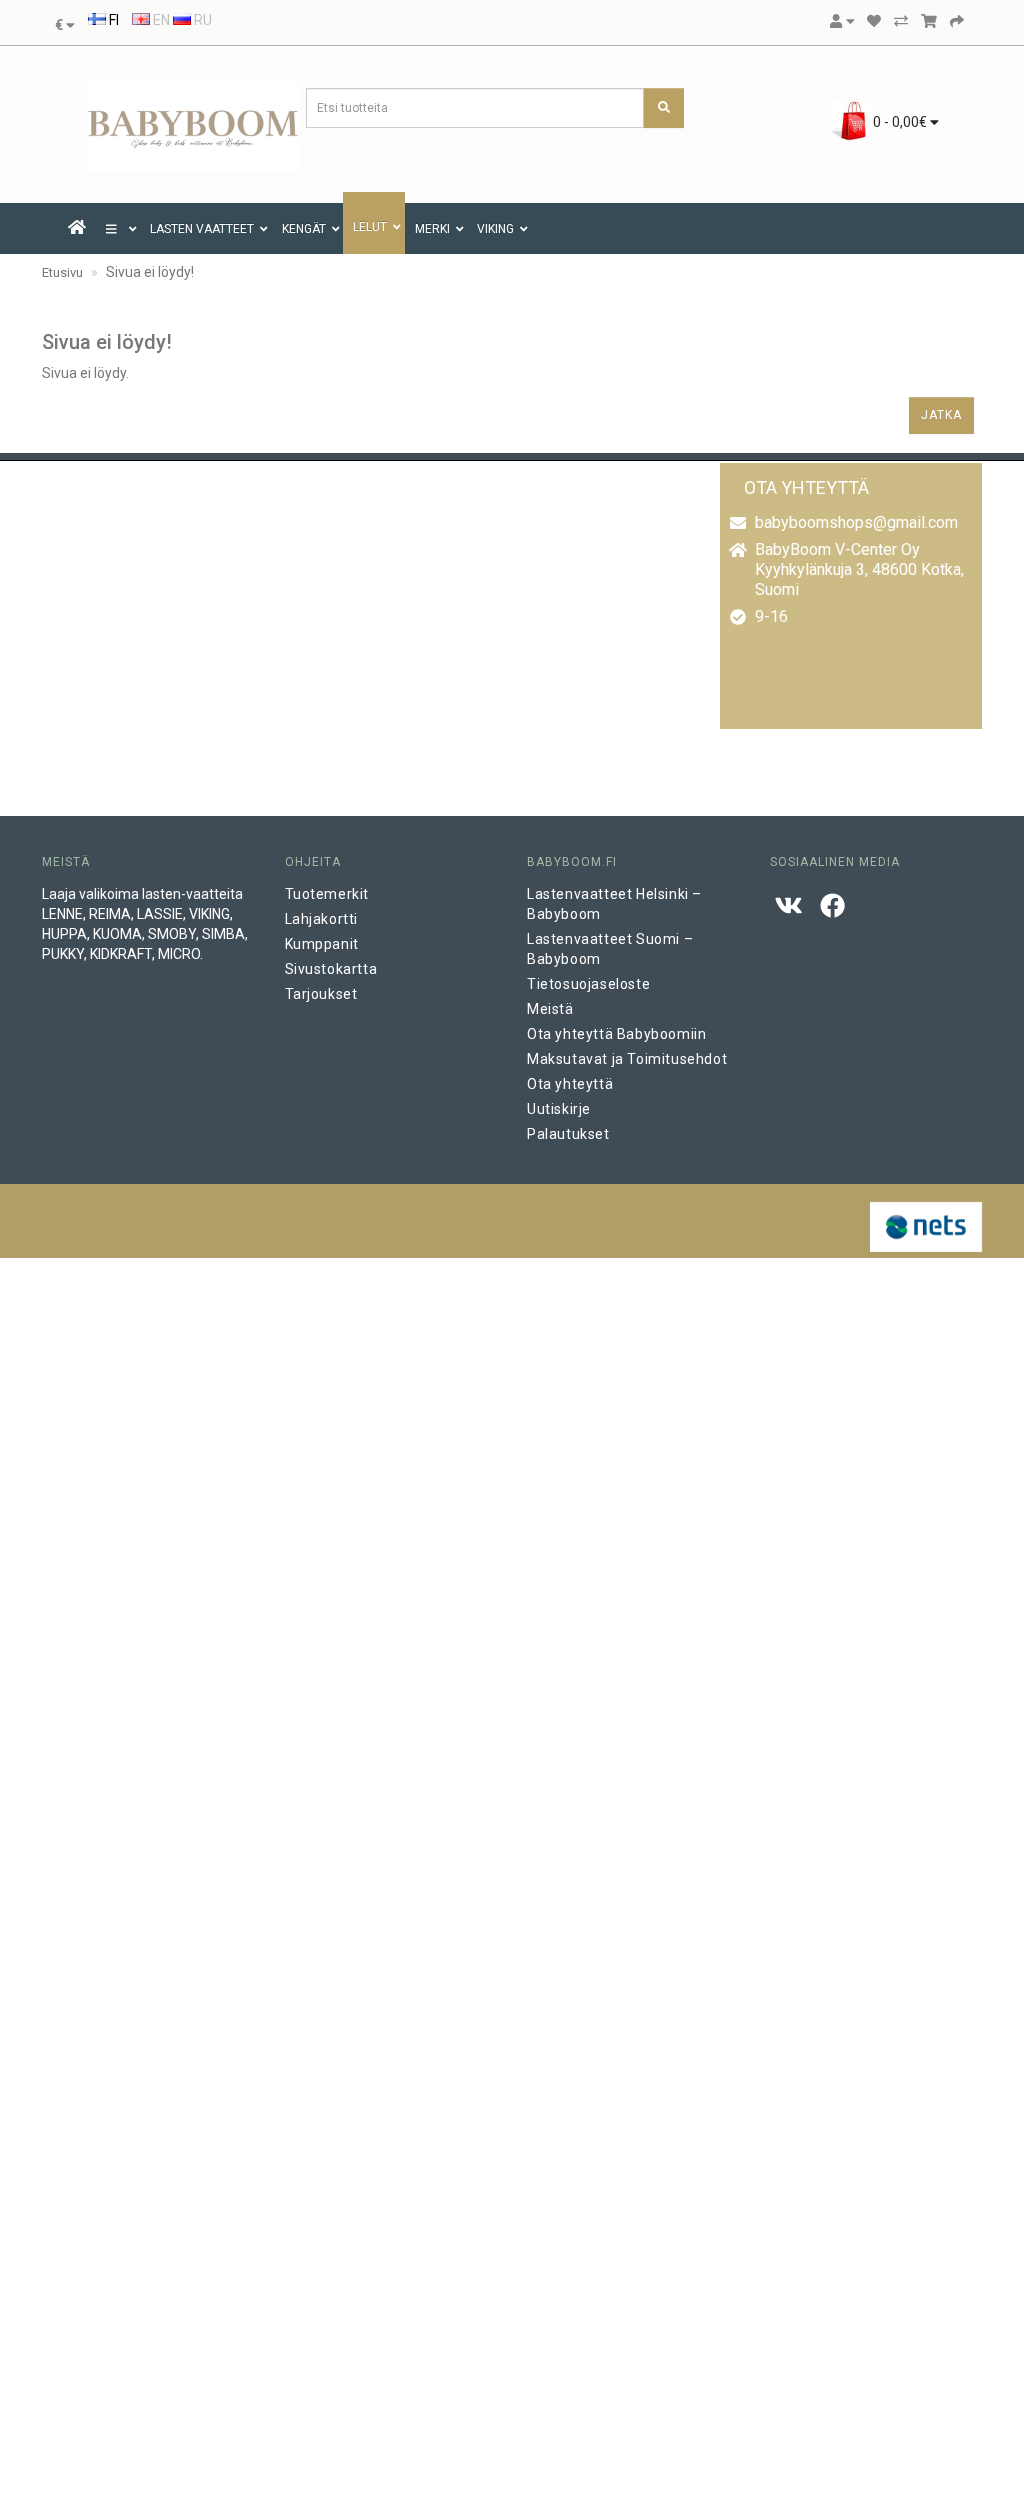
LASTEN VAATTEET (202, 229)
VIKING (495, 229)
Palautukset (568, 1134)
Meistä (550, 1009)
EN (160, 20)
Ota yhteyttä (570, 1084)
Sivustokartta (331, 969)
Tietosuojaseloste (588, 984)
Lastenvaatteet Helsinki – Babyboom (614, 904)
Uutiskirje (559, 1109)
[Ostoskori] (929, 21)
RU (201, 20)
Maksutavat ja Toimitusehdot (627, 1059)
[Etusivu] (77, 229)
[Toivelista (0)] (874, 21)
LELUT (370, 227)
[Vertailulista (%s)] (901, 21)
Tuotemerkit (327, 894)
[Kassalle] (957, 21)
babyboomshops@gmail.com (856, 522)
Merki (432, 229)
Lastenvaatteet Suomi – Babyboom (610, 949)
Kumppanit (322, 944)
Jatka (941, 415)
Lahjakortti (322, 919)
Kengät (304, 229)
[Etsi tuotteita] (664, 108)
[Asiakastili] (842, 21)
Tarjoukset (321, 994)
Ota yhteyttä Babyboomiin (616, 1034)
